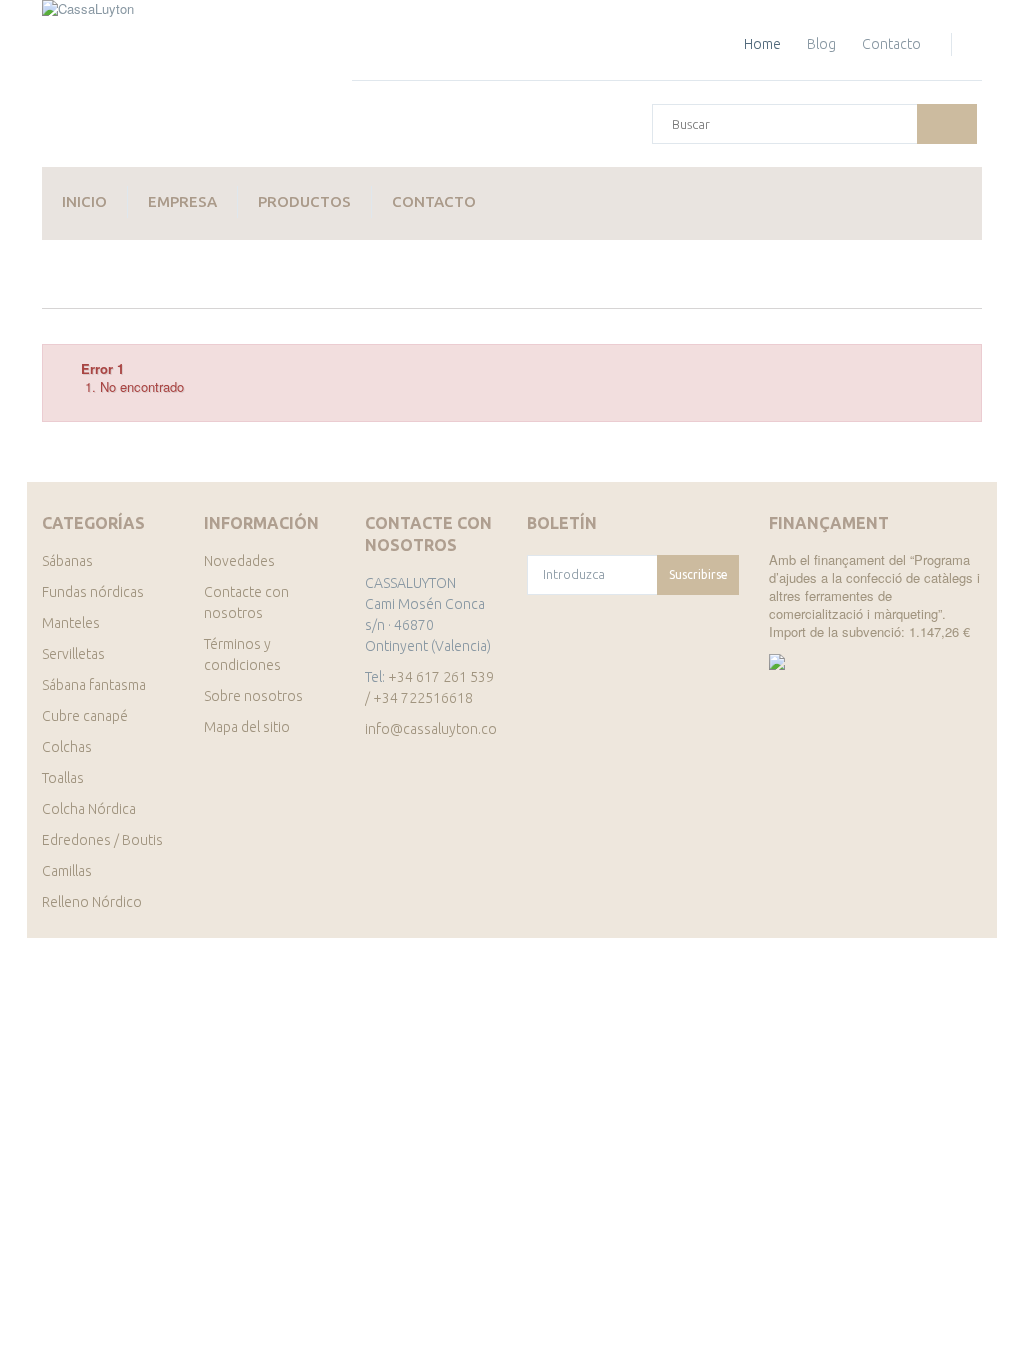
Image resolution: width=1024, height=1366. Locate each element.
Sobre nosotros (253, 696)
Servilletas (73, 654)
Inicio (84, 201)
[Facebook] (534, 730)
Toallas (63, 778)
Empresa (182, 201)
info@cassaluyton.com (436, 729)
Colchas (67, 747)
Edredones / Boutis (102, 840)
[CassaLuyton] (182, 83)
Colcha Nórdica (89, 809)
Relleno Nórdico (92, 902)
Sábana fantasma (94, 685)
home (762, 44)
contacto (891, 44)
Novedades (239, 561)
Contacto (434, 201)
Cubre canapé (85, 716)
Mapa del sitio (247, 727)
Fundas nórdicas (93, 592)
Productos (304, 201)
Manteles (71, 623)
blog (821, 44)
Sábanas (67, 561)
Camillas (67, 871)
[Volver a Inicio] (63, 289)
